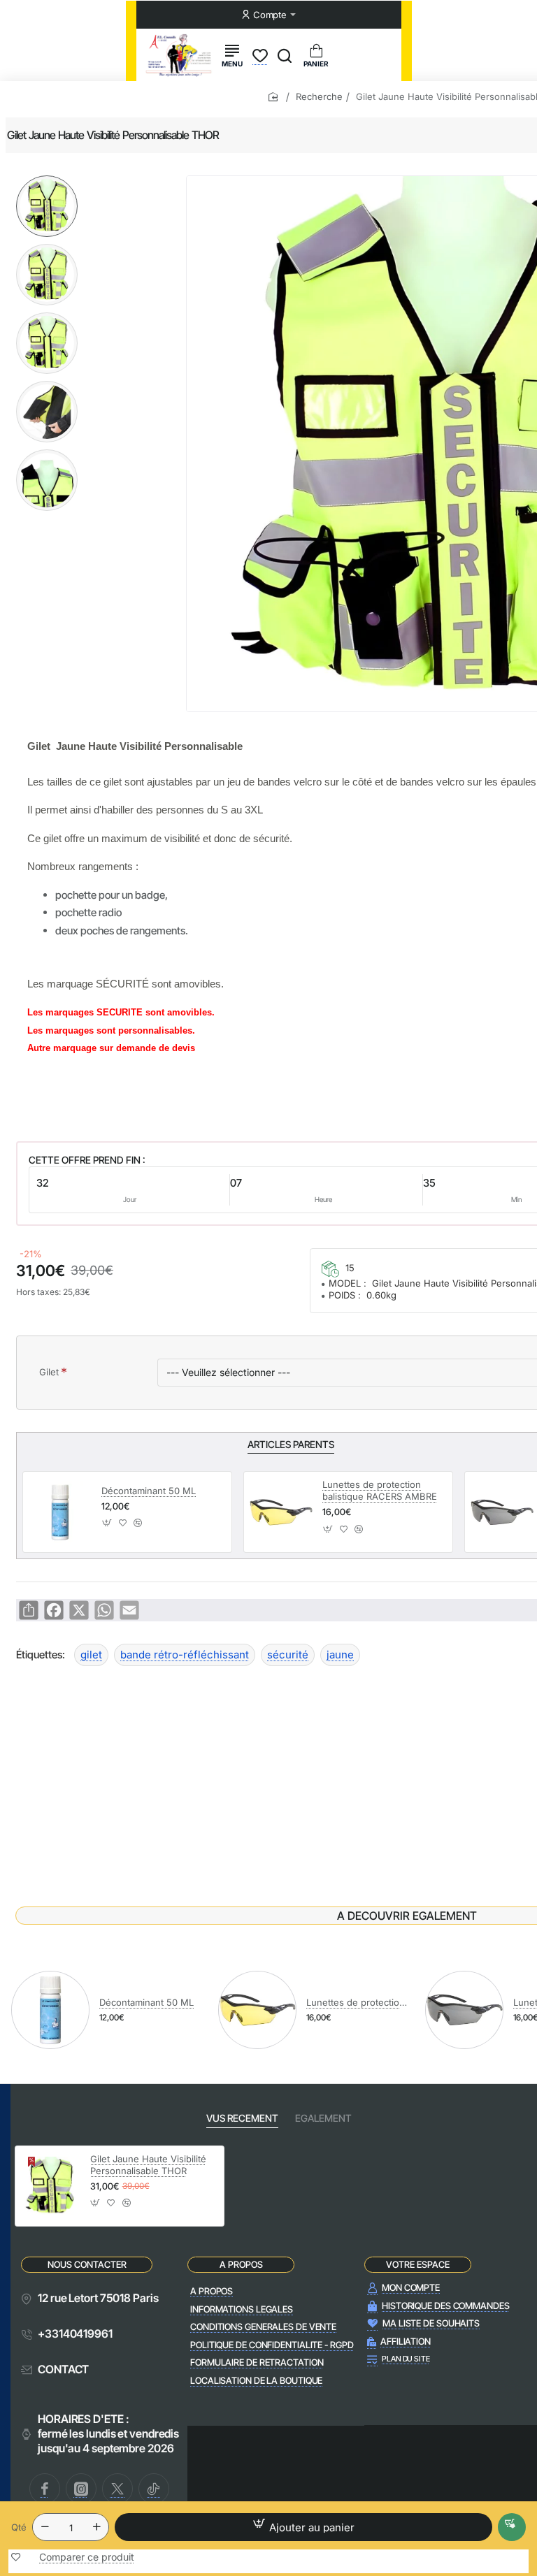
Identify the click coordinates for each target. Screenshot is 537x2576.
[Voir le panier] (316, 55)
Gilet (49, 1372)
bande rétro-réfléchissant (185, 1655)
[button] (47, 181)
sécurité (288, 1655)
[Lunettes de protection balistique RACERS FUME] (502, 1512)
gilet (91, 1655)
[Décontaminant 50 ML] (60, 1512)
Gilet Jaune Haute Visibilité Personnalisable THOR (148, 2165)
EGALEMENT (323, 2118)
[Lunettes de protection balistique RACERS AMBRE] (281, 1512)
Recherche (319, 96)
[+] (96, 2527)
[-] (45, 2527)
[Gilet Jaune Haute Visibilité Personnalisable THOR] (51, 2186)
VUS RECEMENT (242, 2118)
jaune (340, 1655)
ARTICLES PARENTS (291, 1444)
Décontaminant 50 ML (149, 1491)
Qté (19, 2527)
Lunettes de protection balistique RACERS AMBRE (380, 1490)
